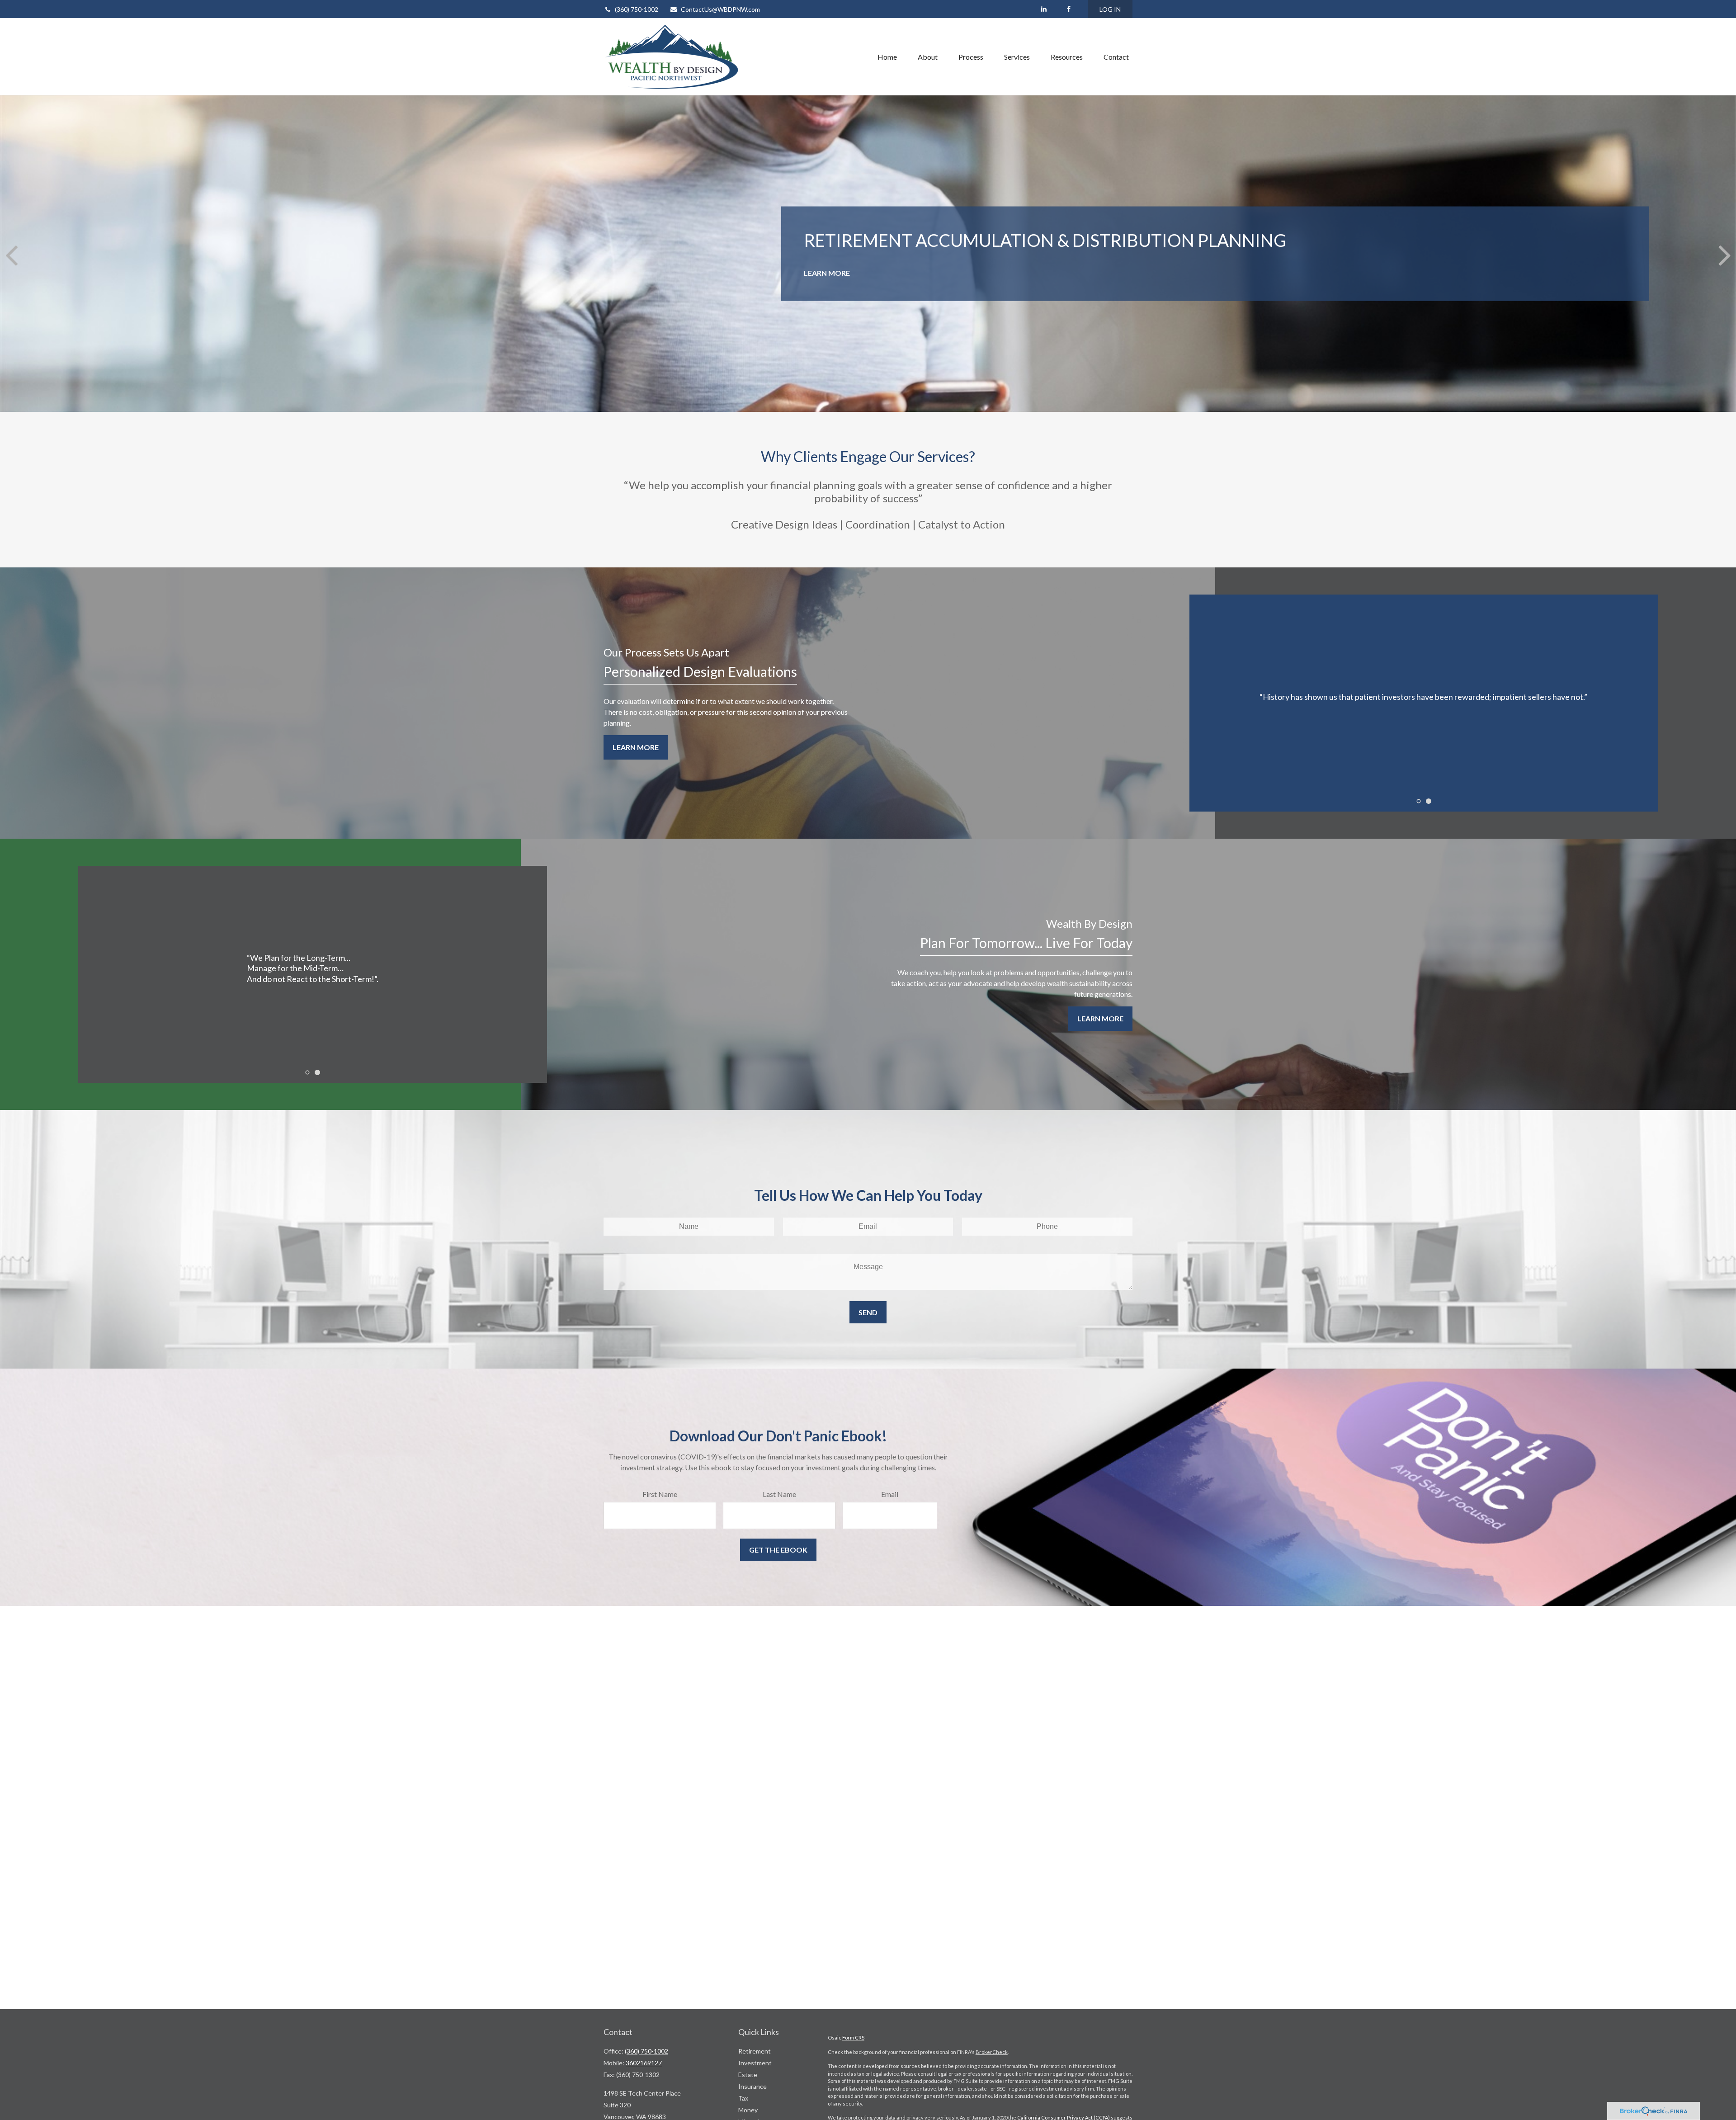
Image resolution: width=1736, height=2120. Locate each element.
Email (948, 1047)
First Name (692, 1047)
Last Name (824, 1047)
